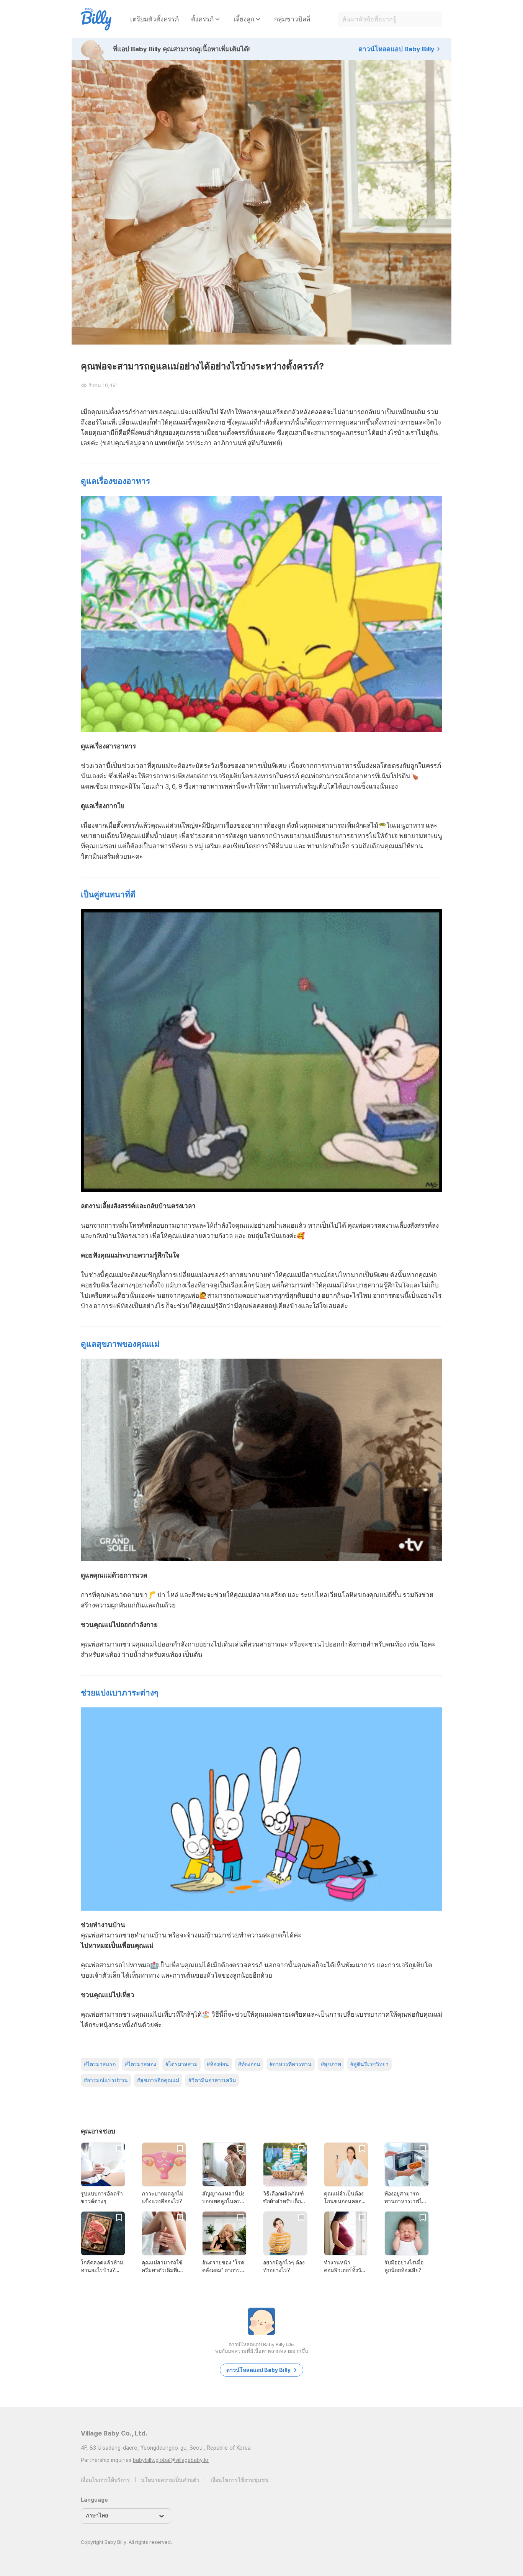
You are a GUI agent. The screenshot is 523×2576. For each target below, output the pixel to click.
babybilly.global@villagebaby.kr (171, 2460)
